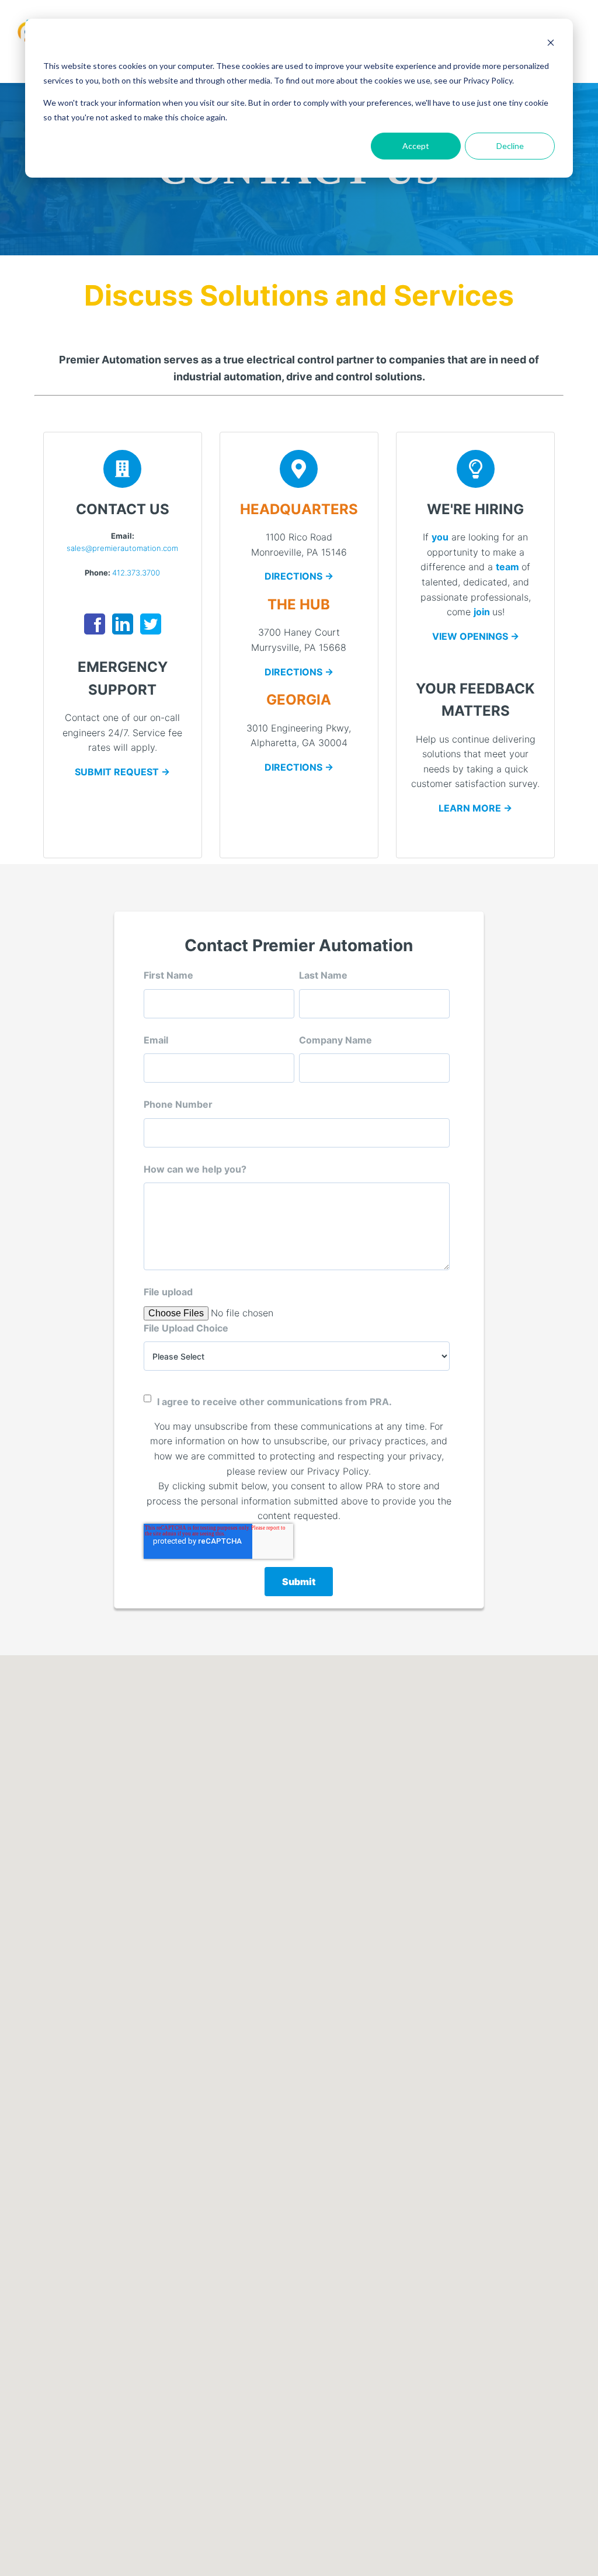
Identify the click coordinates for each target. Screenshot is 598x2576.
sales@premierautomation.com (122, 548)
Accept (416, 146)
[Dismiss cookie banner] (551, 44)
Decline (510, 146)
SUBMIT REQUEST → (122, 772)
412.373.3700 (136, 573)
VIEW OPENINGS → (476, 636)
